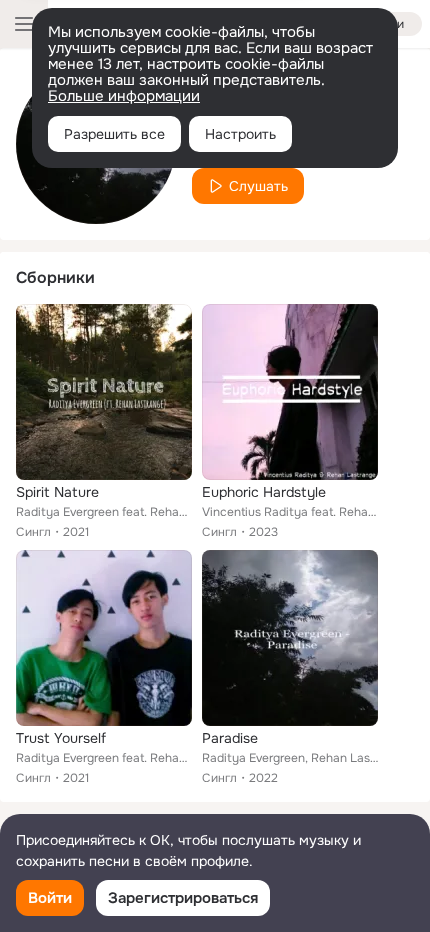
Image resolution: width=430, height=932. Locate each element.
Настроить (240, 134)
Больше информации (124, 96)
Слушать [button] (258, 186)
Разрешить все (114, 134)
